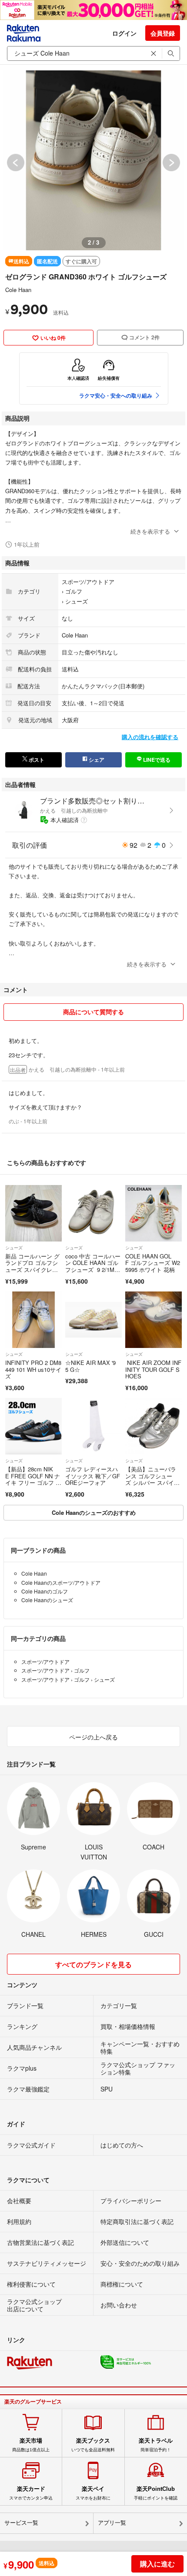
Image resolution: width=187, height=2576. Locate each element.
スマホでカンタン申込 (31, 2493)
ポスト (36, 760)
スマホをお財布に (93, 2493)
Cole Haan (18, 290)
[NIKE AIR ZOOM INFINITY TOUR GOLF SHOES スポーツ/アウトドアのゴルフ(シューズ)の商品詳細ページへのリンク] (154, 1320)
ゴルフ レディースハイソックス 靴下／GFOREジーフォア (93, 1476)
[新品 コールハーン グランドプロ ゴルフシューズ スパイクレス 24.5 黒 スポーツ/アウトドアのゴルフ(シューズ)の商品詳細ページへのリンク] (33, 1213)
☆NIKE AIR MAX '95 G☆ (90, 1366)
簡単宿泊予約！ (156, 2445)
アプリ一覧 (112, 2523)
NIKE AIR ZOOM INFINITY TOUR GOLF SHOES (153, 1369)
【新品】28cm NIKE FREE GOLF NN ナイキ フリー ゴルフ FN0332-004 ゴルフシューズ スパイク (33, 1482)
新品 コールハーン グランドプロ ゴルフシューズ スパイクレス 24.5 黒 (32, 1266)
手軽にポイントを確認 (156, 2493)
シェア (96, 760)
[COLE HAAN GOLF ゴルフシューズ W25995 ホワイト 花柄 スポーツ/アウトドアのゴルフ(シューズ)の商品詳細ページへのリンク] (154, 1213)
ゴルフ (74, 591)
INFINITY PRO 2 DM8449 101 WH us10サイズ (33, 1369)
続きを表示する (150, 531)
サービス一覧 (21, 2523)
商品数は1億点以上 (31, 2445)
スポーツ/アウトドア (88, 582)
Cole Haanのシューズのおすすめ (94, 1512)
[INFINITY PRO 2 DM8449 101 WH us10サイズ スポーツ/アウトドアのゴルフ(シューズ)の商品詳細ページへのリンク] (33, 1320)
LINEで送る (156, 760)
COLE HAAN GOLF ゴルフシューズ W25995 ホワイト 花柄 (153, 1263)
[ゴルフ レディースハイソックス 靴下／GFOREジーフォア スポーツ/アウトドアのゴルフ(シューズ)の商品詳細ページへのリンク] (93, 1426)
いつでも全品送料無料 (93, 2445)
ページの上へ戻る (93, 1737)
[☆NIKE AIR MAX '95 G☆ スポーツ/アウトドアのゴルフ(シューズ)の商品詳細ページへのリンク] (93, 1320)
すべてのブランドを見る (93, 1964)
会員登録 (163, 33)
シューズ (77, 601)
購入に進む (157, 2564)
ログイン (124, 33)
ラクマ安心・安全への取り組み (116, 395)
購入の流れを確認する (150, 737)
